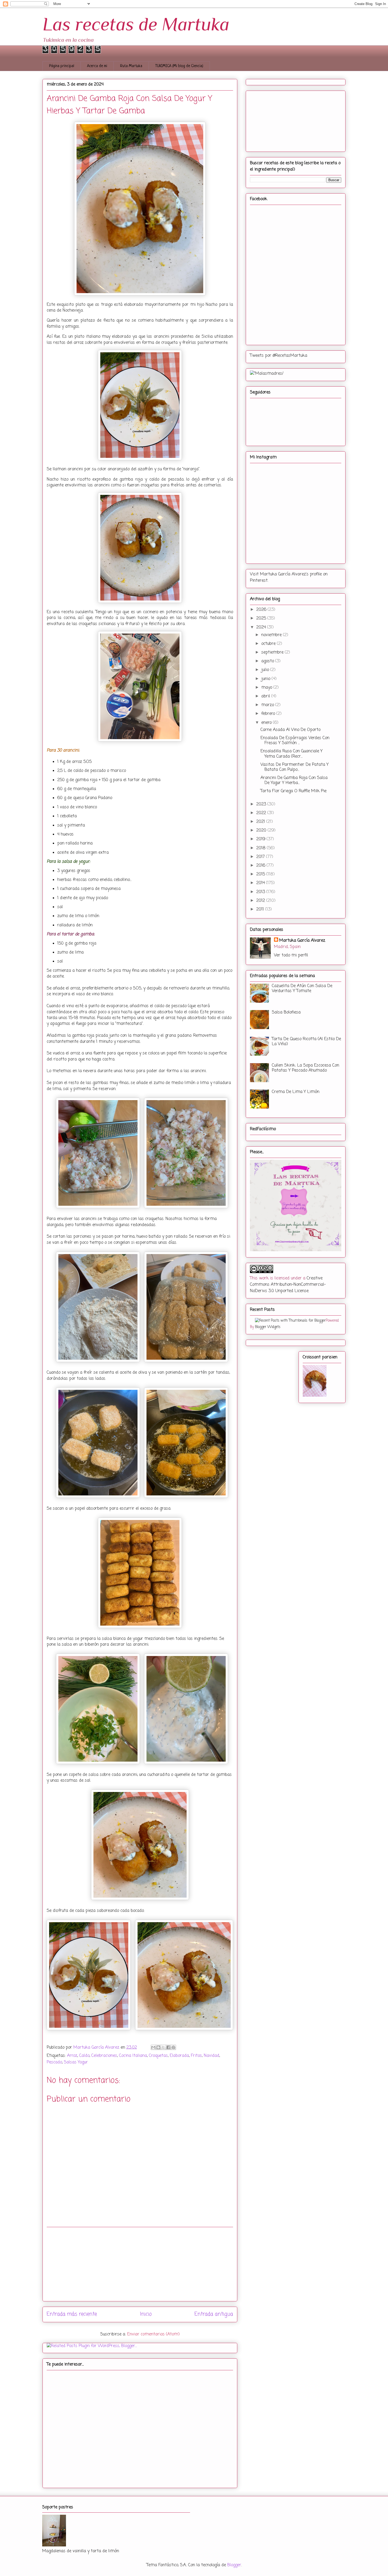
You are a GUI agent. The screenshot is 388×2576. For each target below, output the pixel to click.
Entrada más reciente (72, 2314)
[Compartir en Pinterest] (173, 2047)
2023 (262, 804)
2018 (262, 848)
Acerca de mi (97, 66)
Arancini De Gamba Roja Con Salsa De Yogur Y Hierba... (294, 780)
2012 (261, 901)
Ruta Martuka (131, 66)
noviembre (272, 635)
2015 (261, 874)
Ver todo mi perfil (291, 955)
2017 (261, 857)
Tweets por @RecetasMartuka (279, 356)
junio (266, 679)
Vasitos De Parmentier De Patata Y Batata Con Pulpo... (295, 767)
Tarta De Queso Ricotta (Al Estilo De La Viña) (306, 1042)
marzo (268, 705)
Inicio (146, 2314)
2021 (261, 822)
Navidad (212, 2056)
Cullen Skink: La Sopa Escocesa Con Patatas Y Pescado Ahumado (306, 1068)
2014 (261, 883)
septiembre (273, 653)
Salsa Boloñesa (286, 1012)
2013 (261, 892)
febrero (269, 714)
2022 (262, 813)
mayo (267, 688)
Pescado (54, 2062)
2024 (262, 627)
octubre (269, 644)
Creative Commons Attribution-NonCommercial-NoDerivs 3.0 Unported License (288, 1285)
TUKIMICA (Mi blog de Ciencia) (179, 66)
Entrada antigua (214, 2314)
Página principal (62, 66)
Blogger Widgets (268, 1327)
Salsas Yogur (76, 2062)
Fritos (196, 2056)
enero (267, 723)
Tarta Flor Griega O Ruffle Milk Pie (294, 791)
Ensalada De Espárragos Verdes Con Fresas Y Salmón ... (295, 741)
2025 (262, 618)
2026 (262, 610)
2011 (261, 909)
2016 (261, 866)
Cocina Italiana (133, 2056)
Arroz (72, 2056)
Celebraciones (104, 2056)
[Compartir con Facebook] (168, 2047)
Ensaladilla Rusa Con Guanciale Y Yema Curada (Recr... (292, 754)
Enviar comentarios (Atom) (153, 2334)
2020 (262, 830)
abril (266, 696)
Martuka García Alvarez (302, 941)
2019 (261, 839)
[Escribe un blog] (158, 2047)
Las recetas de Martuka (136, 24)
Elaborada (179, 2056)
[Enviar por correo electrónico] (153, 2047)
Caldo (84, 2056)
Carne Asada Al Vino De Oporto (290, 730)
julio (266, 670)
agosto (268, 661)
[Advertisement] (140, 2264)
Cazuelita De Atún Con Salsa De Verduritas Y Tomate (302, 989)
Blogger (234, 2565)
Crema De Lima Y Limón (296, 1092)
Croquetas (158, 2056)
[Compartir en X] (163, 2047)
